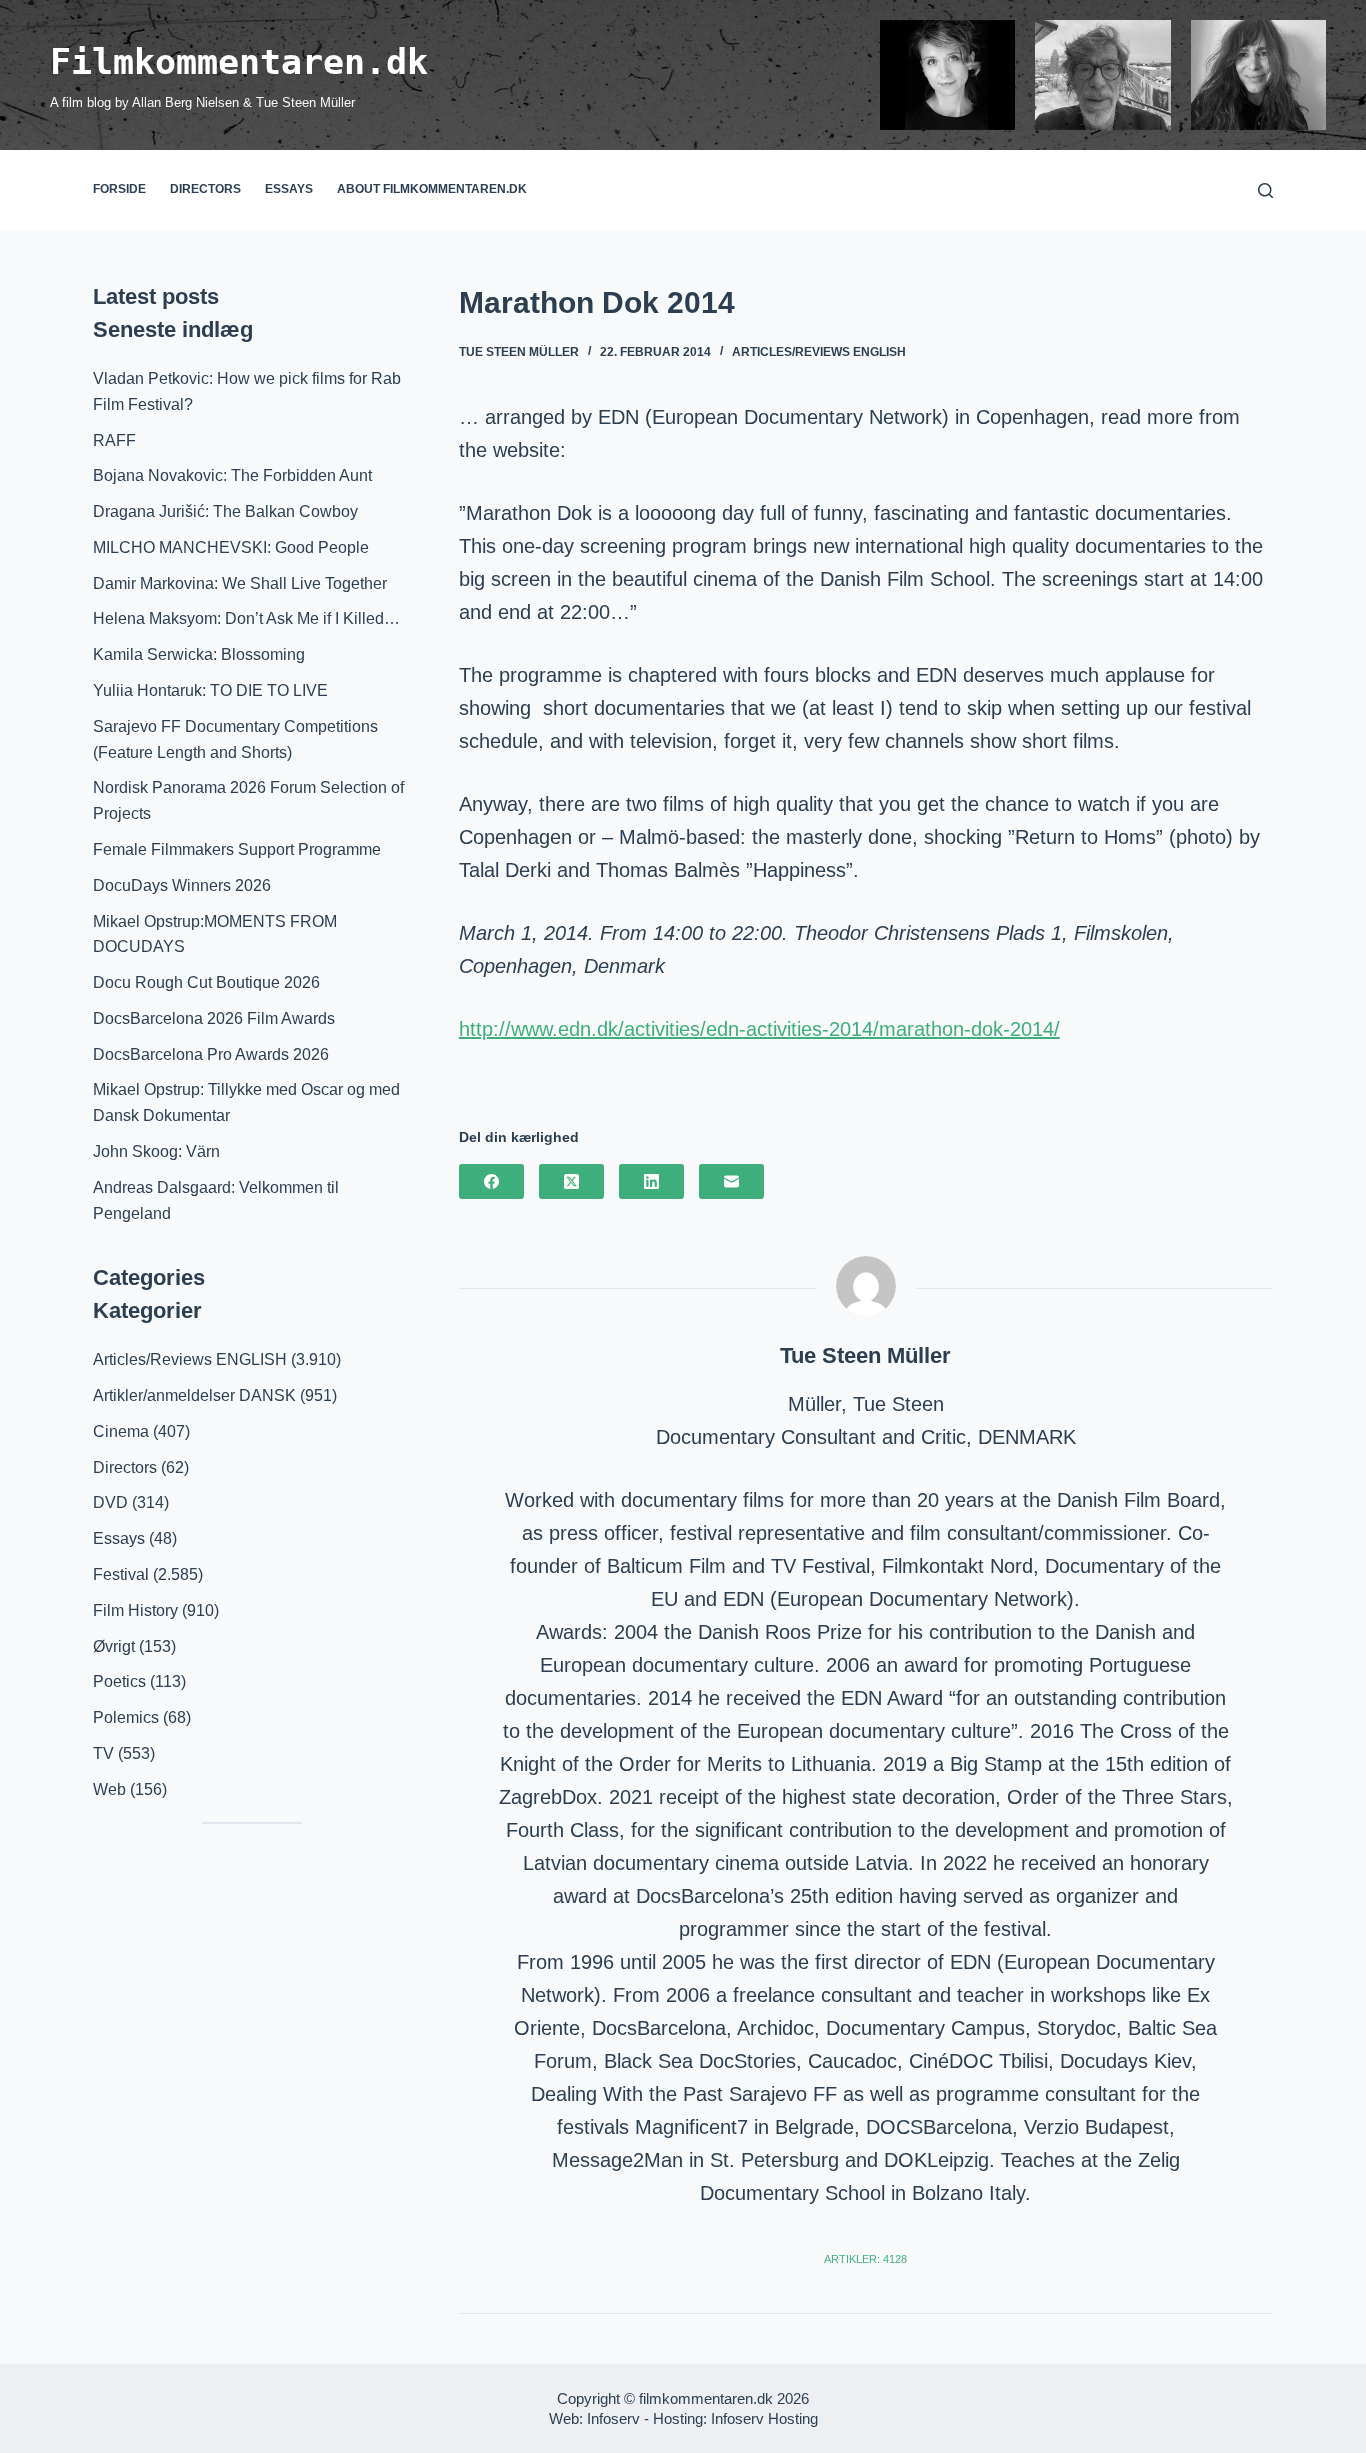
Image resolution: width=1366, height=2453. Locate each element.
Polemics (126, 1717)
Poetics (119, 1681)
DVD (110, 1502)
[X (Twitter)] (571, 1181)
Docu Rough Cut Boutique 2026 (206, 982)
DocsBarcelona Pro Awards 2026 (211, 1054)
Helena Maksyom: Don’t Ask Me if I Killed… (246, 618)
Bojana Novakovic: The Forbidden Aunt (232, 475)
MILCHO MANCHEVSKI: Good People (231, 547)
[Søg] (1265, 190)
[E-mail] (731, 1181)
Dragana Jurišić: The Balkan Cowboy (225, 511)
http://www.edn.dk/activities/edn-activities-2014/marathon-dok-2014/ (759, 1029)
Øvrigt (114, 1646)
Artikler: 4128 (865, 2259)
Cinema (121, 1431)
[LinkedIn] (651, 1181)
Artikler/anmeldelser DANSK (194, 1395)
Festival (121, 1574)
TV (103, 1753)
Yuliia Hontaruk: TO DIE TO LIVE (210, 690)
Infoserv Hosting (764, 2418)
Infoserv (613, 2418)
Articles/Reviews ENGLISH (819, 352)
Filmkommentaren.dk (239, 62)
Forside (119, 189)
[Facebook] (491, 1181)
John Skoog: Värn (156, 1151)
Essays (289, 189)
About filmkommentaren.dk (432, 189)
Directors (205, 189)
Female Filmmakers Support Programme (237, 849)
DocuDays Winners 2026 (182, 885)
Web (109, 1789)
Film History (135, 1610)
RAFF (114, 440)
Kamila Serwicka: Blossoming (199, 654)
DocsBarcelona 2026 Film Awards (214, 1018)
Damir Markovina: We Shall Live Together (240, 583)
